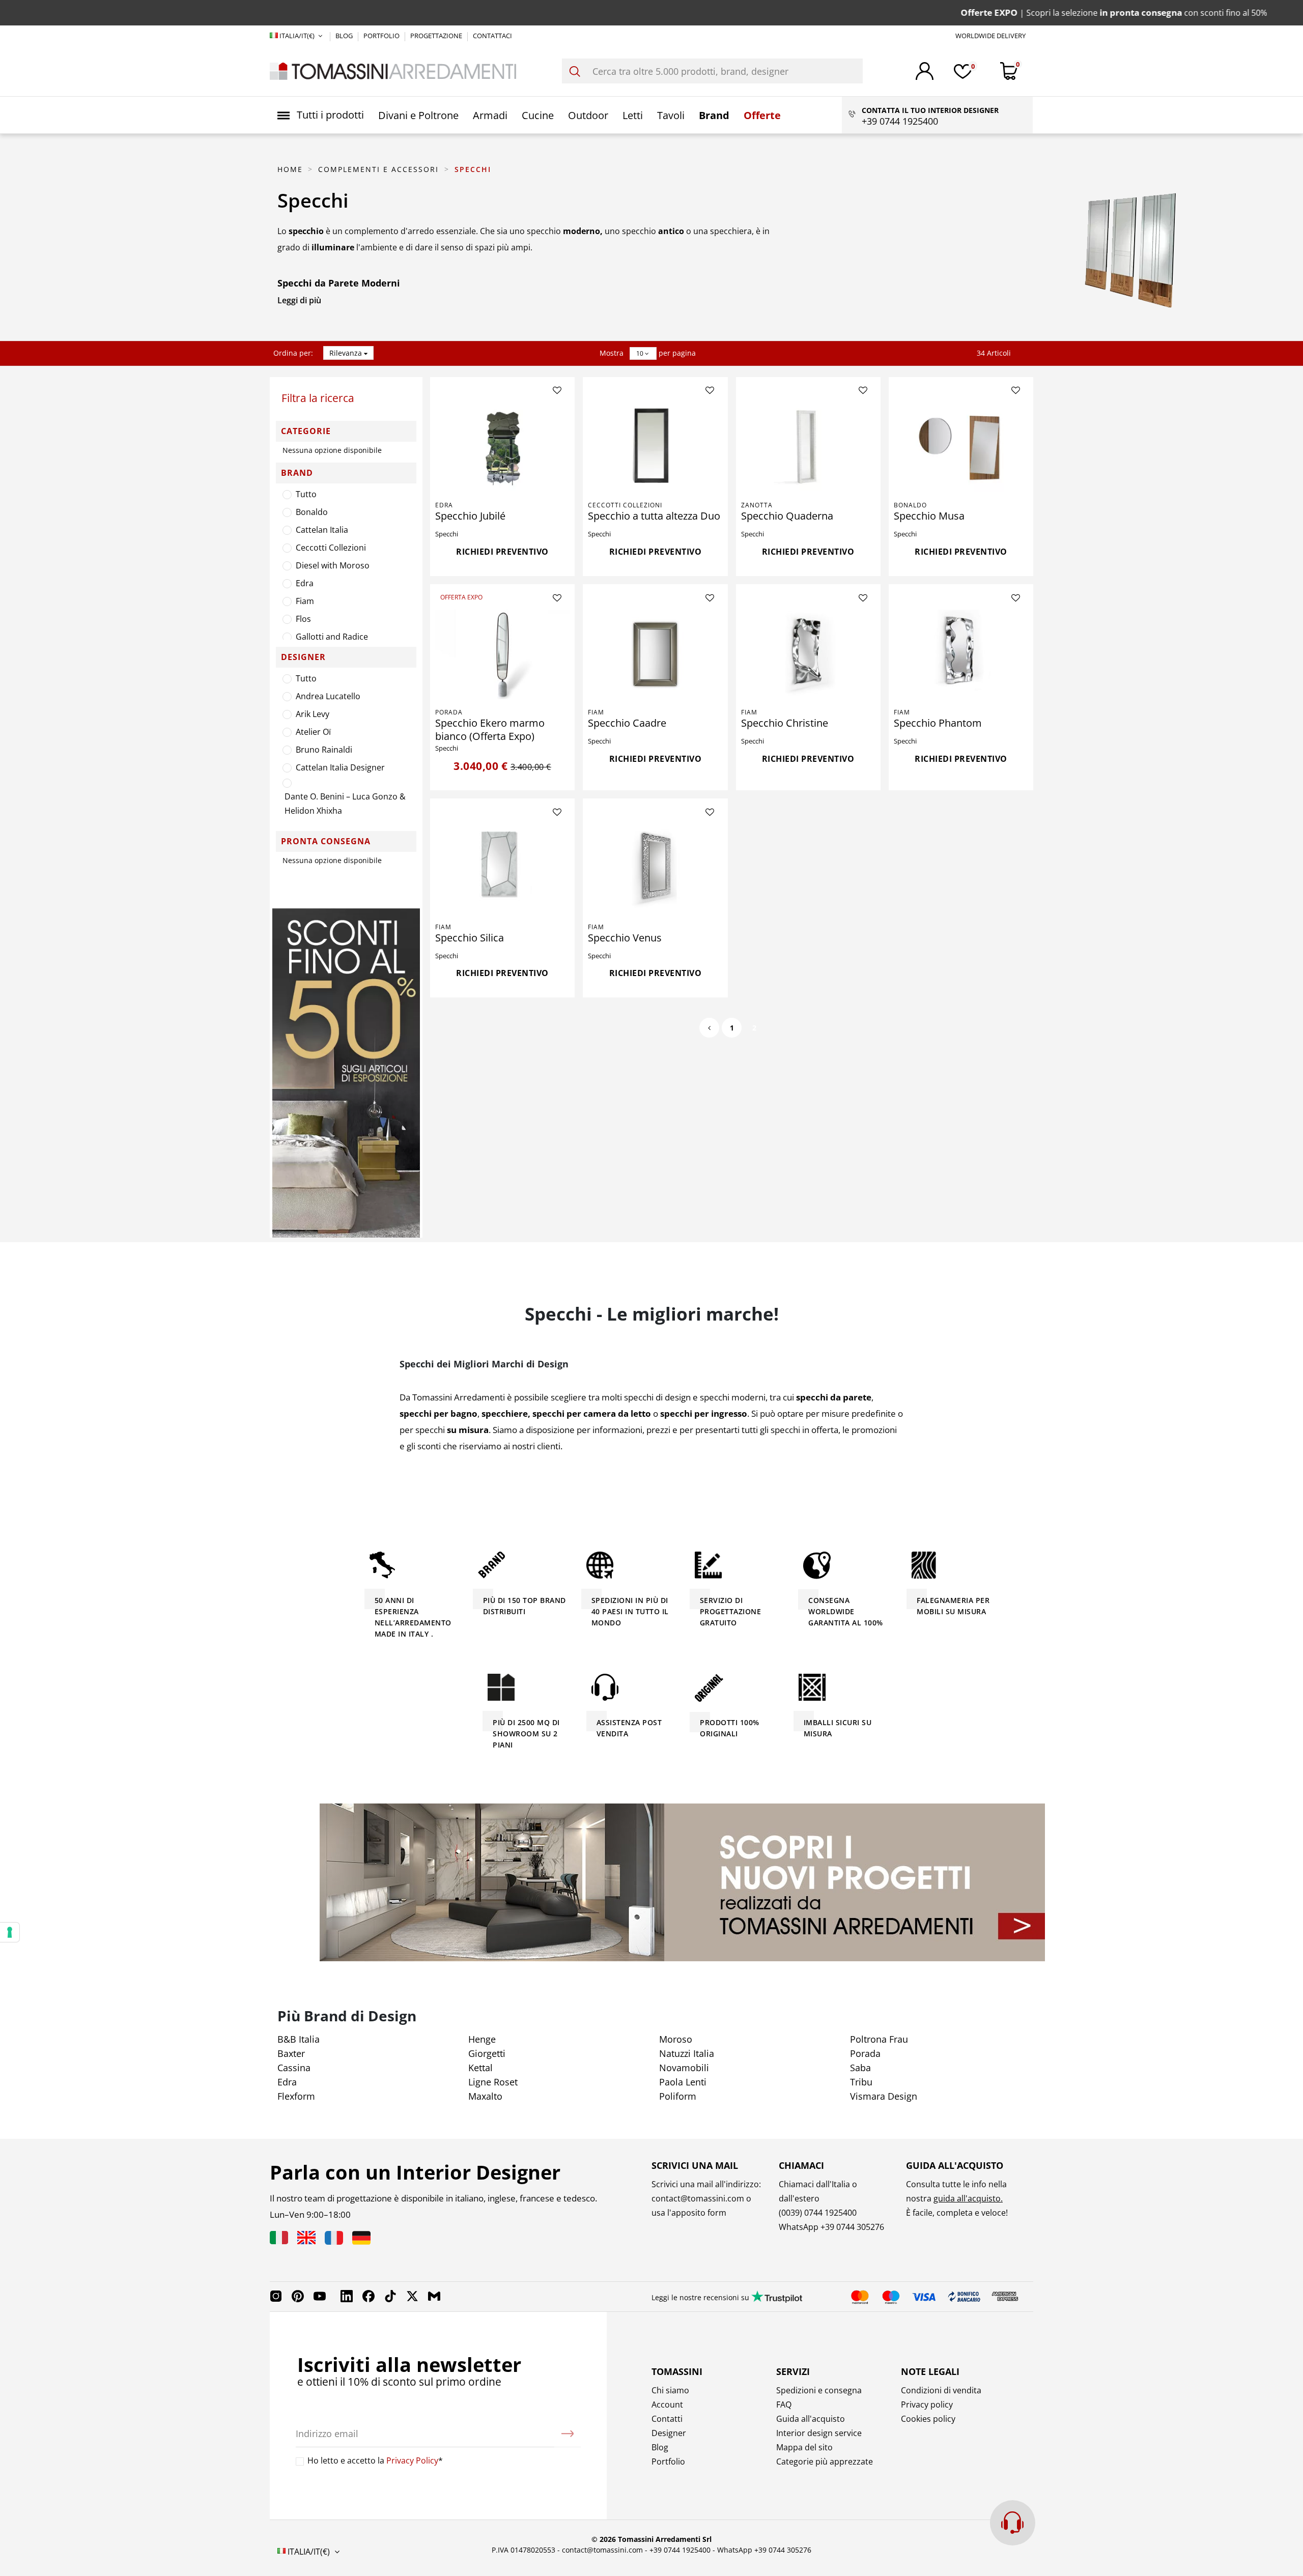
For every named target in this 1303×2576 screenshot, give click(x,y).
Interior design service (819, 2433)
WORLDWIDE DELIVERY (990, 36)
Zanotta (757, 505)
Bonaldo (312, 512)
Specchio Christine (785, 723)
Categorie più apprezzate (825, 2461)
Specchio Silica (470, 938)
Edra (305, 583)
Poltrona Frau (879, 2039)
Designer (669, 2433)
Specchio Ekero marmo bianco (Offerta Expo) (490, 729)
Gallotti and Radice (332, 637)
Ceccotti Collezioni (331, 548)
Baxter (291, 2053)
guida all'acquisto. (968, 2198)
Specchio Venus (625, 938)
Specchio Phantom (938, 723)
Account (667, 2405)
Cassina (294, 2068)
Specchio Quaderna (787, 516)
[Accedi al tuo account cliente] (925, 71)
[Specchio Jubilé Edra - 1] (502, 447)
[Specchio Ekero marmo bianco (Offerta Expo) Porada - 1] (502, 654)
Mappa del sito (804, 2447)
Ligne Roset (493, 2082)
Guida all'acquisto (811, 2419)
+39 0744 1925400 (680, 2550)
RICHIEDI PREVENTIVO (502, 552)
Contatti (667, 2419)
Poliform (678, 2096)
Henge (482, 2039)
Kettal (480, 2068)
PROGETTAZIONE (437, 36)
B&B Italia (299, 2039)
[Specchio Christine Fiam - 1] (808, 654)
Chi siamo (670, 2390)
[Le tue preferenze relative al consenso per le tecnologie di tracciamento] (10, 1932)
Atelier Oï (313, 732)
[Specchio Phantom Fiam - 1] (961, 654)
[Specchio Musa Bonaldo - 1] (961, 447)
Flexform (296, 2096)
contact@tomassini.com (698, 2198)
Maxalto (485, 2096)
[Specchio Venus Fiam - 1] (655, 869)
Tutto (306, 494)
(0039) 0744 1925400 (818, 2213)
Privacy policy (927, 2405)
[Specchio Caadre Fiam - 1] (655, 654)
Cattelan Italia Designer (340, 767)
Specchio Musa (929, 516)
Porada (449, 712)
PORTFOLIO (382, 36)
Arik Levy (313, 714)
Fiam (305, 601)
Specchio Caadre (627, 723)
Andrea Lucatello (328, 696)
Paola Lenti (683, 2082)
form (716, 2213)
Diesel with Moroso (333, 565)
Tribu (861, 2082)
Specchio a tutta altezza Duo (654, 516)
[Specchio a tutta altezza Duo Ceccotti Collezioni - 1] (655, 447)
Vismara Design (884, 2096)
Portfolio (668, 2461)
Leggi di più (299, 300)
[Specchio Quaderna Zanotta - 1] (808, 447)
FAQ (784, 2405)
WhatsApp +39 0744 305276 (764, 2550)
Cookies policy (928, 2419)
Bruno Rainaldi (324, 750)
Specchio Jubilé (470, 516)
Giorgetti (487, 2053)
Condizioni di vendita (941, 2390)
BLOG (345, 36)
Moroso (676, 2039)
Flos (303, 619)
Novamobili (684, 2068)
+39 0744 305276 (852, 2227)
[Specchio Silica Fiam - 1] (502, 869)
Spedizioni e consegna (819, 2390)
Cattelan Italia (322, 530)
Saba (860, 2068)
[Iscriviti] (568, 2434)
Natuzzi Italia (687, 2053)
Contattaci (492, 36)
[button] (321, 115)
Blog (660, 2447)
